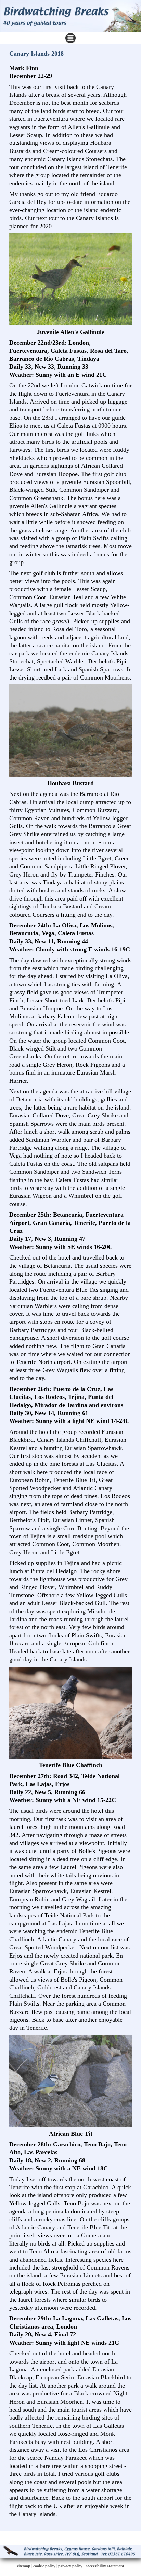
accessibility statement (105, 2566)
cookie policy (44, 2566)
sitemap (24, 2566)
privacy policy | (72, 2566)
